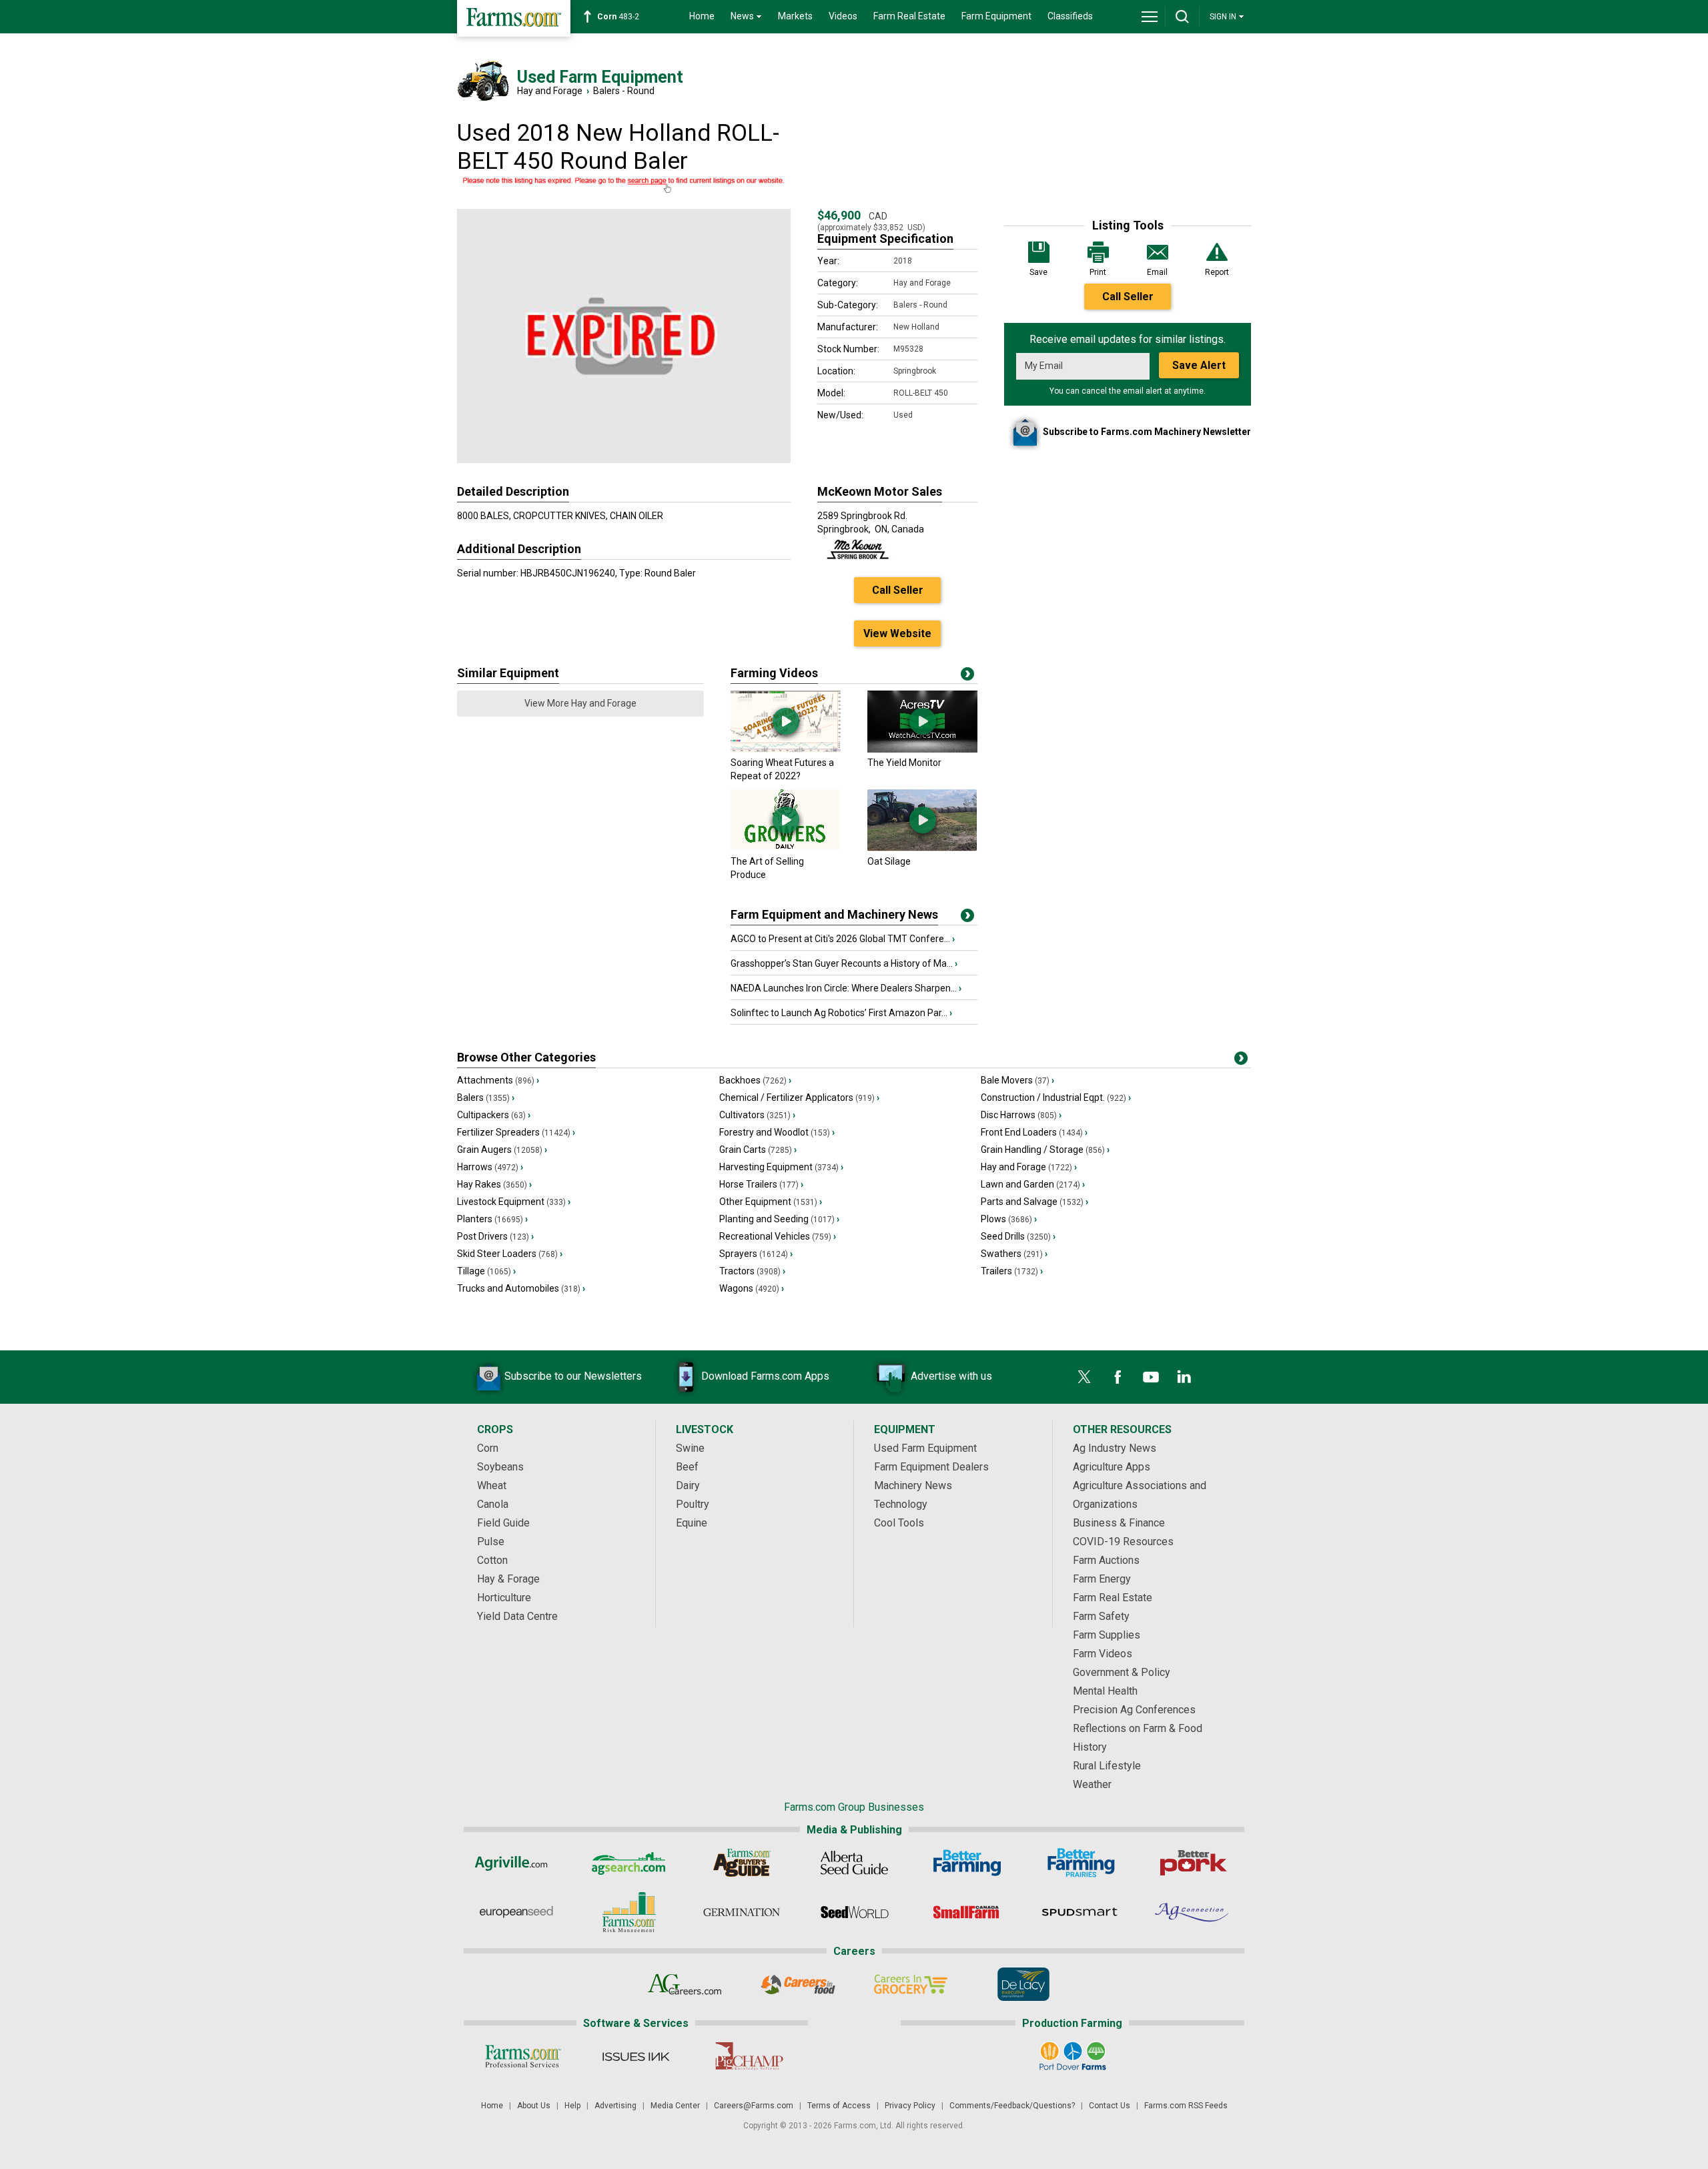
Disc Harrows (1021, 1115)
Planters (492, 1219)
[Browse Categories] (1241, 1061)
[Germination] (742, 1912)
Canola (493, 1504)
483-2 (618, 17)
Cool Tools (899, 1523)
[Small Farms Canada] (967, 1912)
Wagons (752, 1288)
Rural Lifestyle (1107, 1766)
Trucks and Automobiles (521, 1288)
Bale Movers (1017, 1080)
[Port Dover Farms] (1073, 2056)
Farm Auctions (1106, 1560)
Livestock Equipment (514, 1202)
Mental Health (1105, 1691)
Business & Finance (1119, 1523)
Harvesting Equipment (781, 1167)
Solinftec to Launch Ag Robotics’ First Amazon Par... (841, 1013)
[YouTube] (1151, 1377)
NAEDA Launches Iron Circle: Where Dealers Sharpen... (846, 988)
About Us (534, 2106)
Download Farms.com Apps (765, 1376)
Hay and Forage (550, 91)
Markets (795, 16)
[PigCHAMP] (748, 2056)
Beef (687, 1467)
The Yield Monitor (904, 763)
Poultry (693, 1504)
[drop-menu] (1150, 17)
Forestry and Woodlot (777, 1132)
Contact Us (1110, 2106)
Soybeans (500, 1467)
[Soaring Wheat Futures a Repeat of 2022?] (786, 749)
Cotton (492, 1560)
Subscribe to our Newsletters (573, 1376)
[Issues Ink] (635, 2056)
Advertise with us (951, 1376)
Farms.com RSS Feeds (1186, 2106)
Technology (901, 1504)
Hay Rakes (494, 1184)
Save (1038, 272)
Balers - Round (624, 91)
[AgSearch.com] (629, 1863)
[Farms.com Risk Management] (629, 1912)
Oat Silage (889, 861)
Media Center (675, 2106)
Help (572, 2106)
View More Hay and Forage (580, 703)
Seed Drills (1018, 1236)
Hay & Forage (508, 1579)
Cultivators (757, 1115)
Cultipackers (494, 1115)
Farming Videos (774, 673)
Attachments (498, 1080)
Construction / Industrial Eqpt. (1056, 1098)
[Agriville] (516, 1863)
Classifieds (1070, 16)
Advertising (615, 2106)
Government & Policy (1122, 1672)
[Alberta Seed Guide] (854, 1863)
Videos (843, 16)
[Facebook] (1118, 1377)
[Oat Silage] (922, 848)
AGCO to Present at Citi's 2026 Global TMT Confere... (843, 939)
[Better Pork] (1193, 1863)
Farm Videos (1103, 1654)
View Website (897, 633)
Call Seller (1128, 297)
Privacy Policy (910, 2106)
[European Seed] (516, 1912)
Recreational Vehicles (778, 1236)
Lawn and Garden (1033, 1184)
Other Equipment (771, 1202)
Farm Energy (1102, 1579)
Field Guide (503, 1523)
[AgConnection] (1193, 1912)
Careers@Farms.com (754, 2106)
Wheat (492, 1485)
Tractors (752, 1271)
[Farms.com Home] (514, 18)
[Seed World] (854, 1912)
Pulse (491, 1542)
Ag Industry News (1115, 1448)
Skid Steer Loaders (510, 1254)
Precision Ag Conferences (1134, 1710)
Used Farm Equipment (925, 1448)
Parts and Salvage (1034, 1202)
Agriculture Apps (1112, 1467)
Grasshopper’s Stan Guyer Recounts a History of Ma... (844, 963)
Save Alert (1199, 365)
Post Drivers (495, 1236)
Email (1157, 272)
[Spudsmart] (1080, 1912)
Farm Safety (1101, 1616)
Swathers (1014, 1254)
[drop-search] (1182, 17)
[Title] (967, 918)
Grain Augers (502, 1150)
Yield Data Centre (517, 1616)
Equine (692, 1523)
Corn (488, 1448)
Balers (486, 1098)
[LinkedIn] (1184, 1377)
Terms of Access (839, 2106)
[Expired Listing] (624, 185)
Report (1217, 272)
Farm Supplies (1107, 1635)
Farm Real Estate (909, 16)
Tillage (486, 1271)
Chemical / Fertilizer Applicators (799, 1098)
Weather (1092, 1784)
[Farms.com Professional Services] (523, 2056)
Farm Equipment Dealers (931, 1467)
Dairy (688, 1485)
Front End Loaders (1034, 1132)
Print (1098, 272)
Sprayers (756, 1254)
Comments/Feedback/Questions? (1012, 2106)
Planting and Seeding (779, 1219)
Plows (1009, 1219)
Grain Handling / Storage (1045, 1150)
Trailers (1012, 1271)
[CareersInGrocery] (910, 1984)
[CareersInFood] (798, 1984)
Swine (690, 1448)
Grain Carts (758, 1150)
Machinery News (913, 1485)
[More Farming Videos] (967, 677)
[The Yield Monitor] (922, 749)
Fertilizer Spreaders (516, 1132)
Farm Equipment (996, 16)
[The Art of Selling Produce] (786, 848)
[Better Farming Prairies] (1080, 1863)
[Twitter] (1084, 1377)
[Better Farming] (967, 1863)
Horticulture (504, 1598)
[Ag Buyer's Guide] (742, 1863)
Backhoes (755, 1080)
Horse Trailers (761, 1184)
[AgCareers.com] (685, 1984)
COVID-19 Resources (1123, 1542)
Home (702, 16)
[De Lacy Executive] (1023, 1984)
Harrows (490, 1167)
